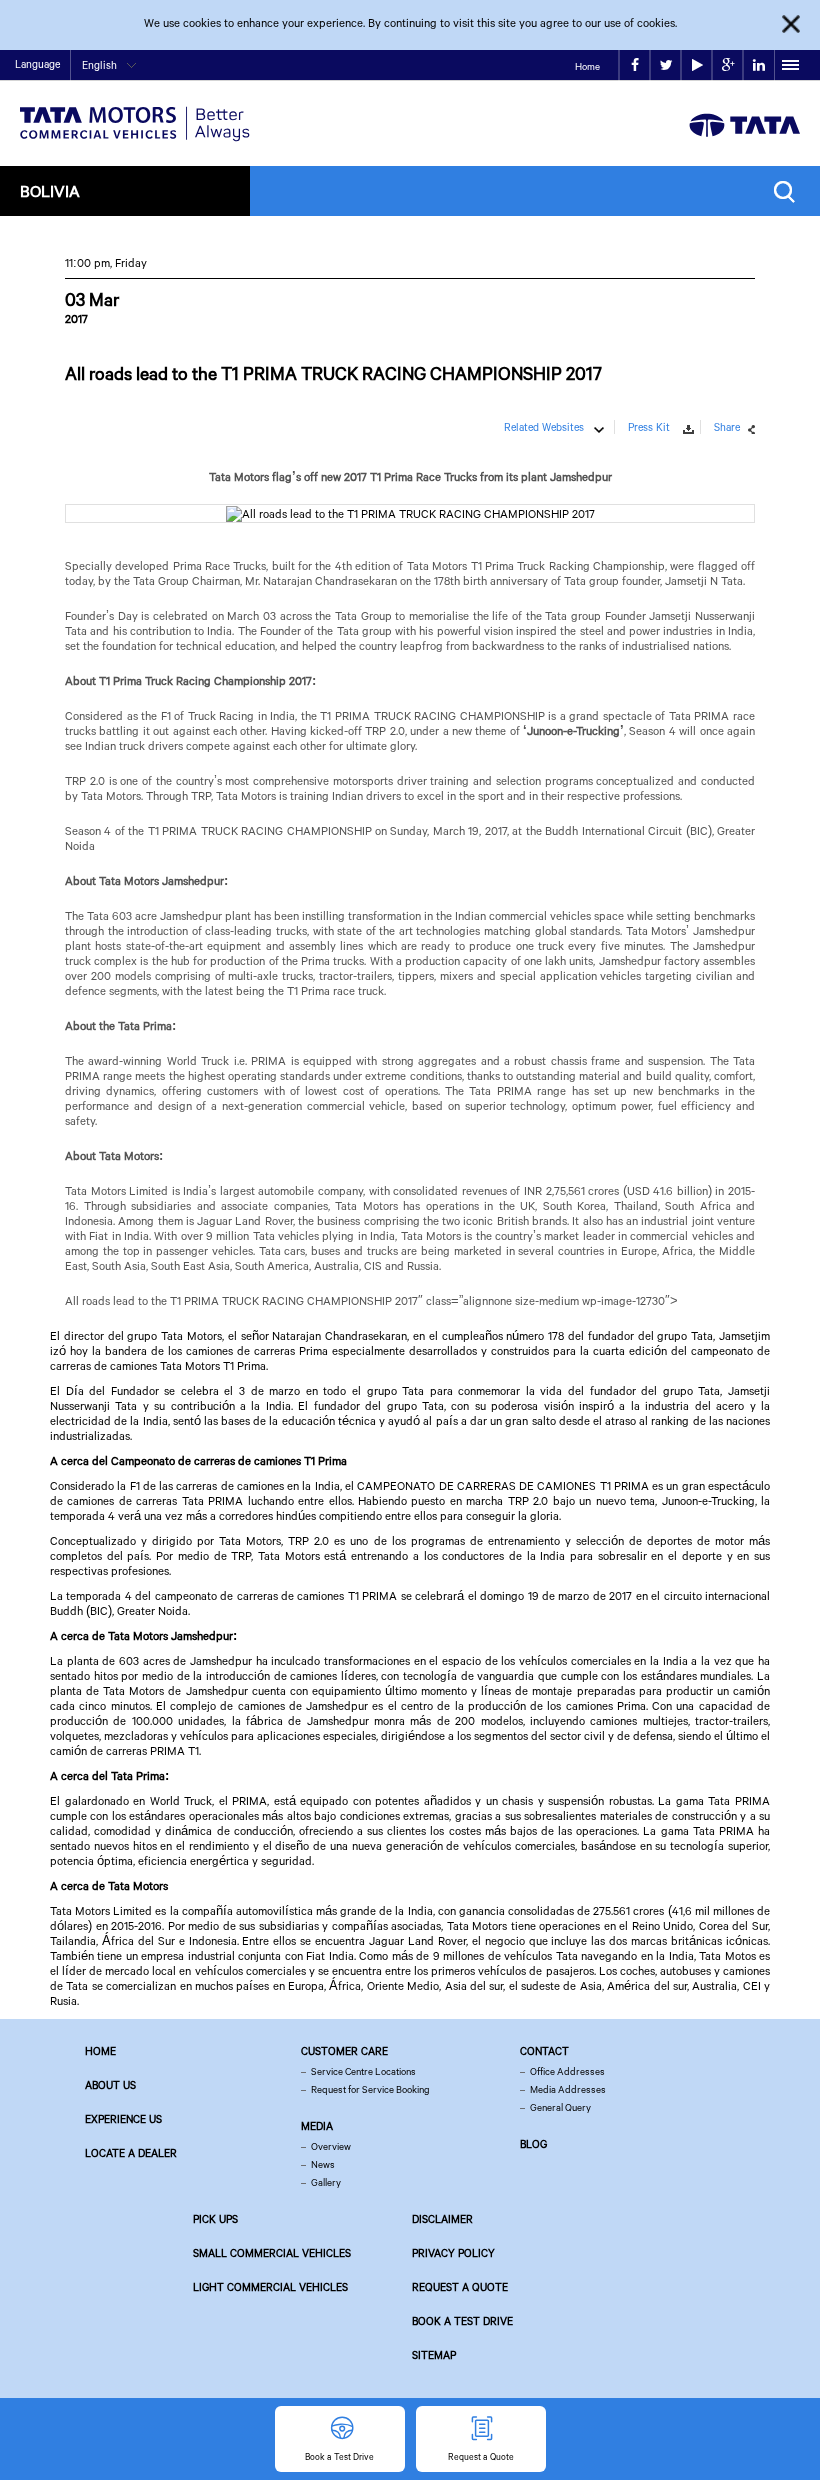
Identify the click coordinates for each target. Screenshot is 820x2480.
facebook (634, 65)
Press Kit (649, 427)
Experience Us (123, 2119)
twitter (665, 65)
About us (110, 2085)
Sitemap (434, 2355)
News (323, 2164)
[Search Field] (789, 191)
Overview (331, 2146)
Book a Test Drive (462, 2321)
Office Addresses (567, 2071)
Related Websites (544, 427)
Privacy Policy (453, 2253)
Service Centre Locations (363, 2071)
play (696, 65)
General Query (560, 2107)
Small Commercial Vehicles (272, 2253)
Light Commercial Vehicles (270, 2287)
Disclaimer (442, 2219)
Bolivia (50, 190)
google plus (727, 65)
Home (587, 66)
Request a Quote (460, 2287)
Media (317, 2126)
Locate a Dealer (131, 2153)
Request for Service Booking (370, 2089)
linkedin (758, 65)
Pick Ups (215, 2219)
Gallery (326, 2182)
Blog (533, 2144)
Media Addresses (568, 2089)
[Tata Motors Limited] (135, 111)
